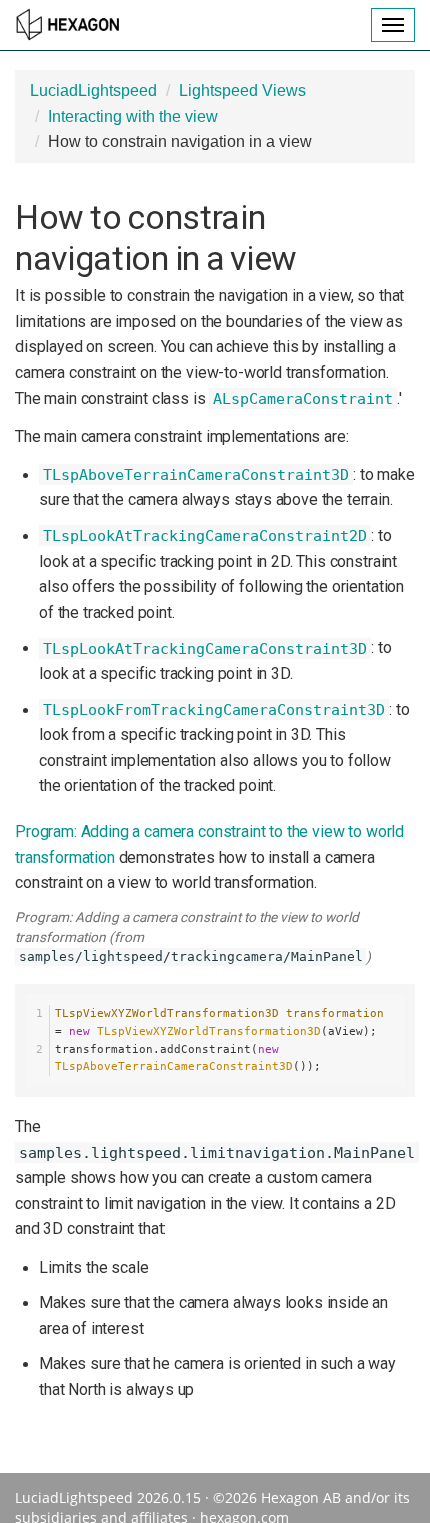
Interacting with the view (133, 116)
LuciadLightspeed (93, 90)
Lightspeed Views (242, 90)
